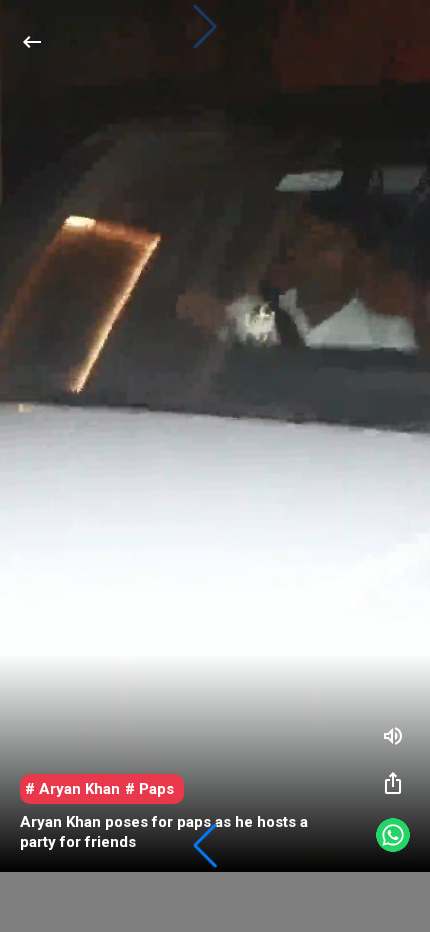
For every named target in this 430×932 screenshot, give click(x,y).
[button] (205, 846)
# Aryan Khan (72, 789)
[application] (215, 436)
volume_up (393, 736)
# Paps (149, 789)
